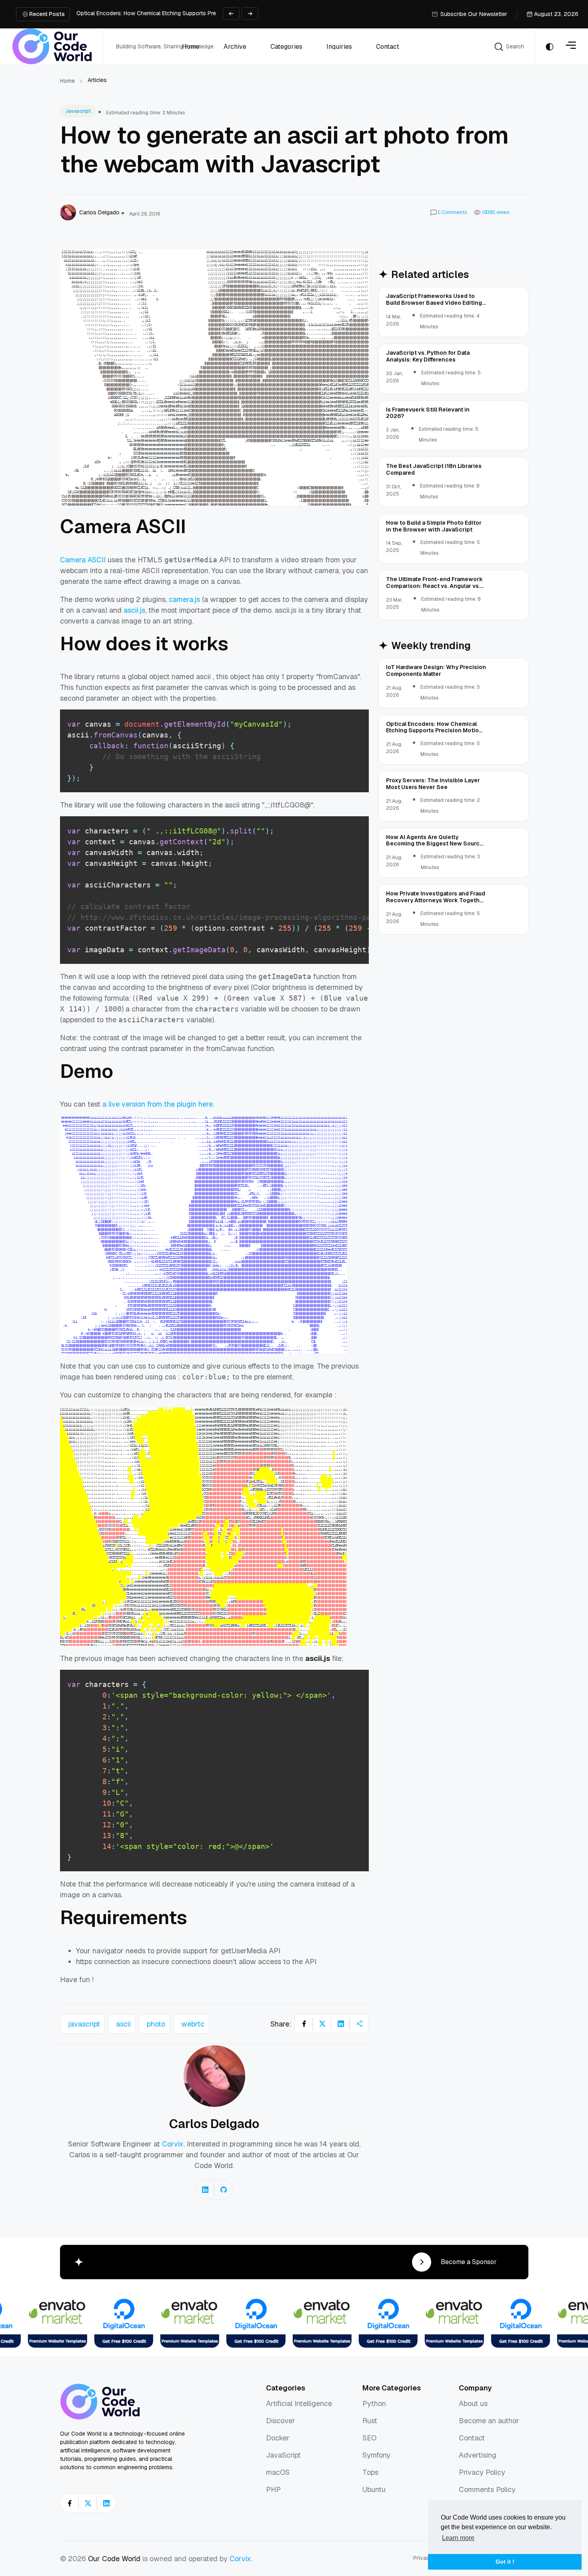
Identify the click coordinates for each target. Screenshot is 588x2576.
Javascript (78, 111)
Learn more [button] (458, 2538)
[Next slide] (250, 14)
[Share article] (359, 2024)
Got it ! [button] (505, 2562)
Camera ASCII (83, 560)
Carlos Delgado (214, 2124)
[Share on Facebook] (304, 2024)
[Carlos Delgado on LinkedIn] (205, 2190)
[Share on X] (322, 2024)
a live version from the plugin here (158, 1104)
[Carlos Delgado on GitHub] (224, 2190)
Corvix (173, 2144)
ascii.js (134, 610)
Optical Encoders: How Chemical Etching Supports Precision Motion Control (174, 13)
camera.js (184, 599)
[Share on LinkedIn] (341, 2024)
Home (67, 81)
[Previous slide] (231, 14)
